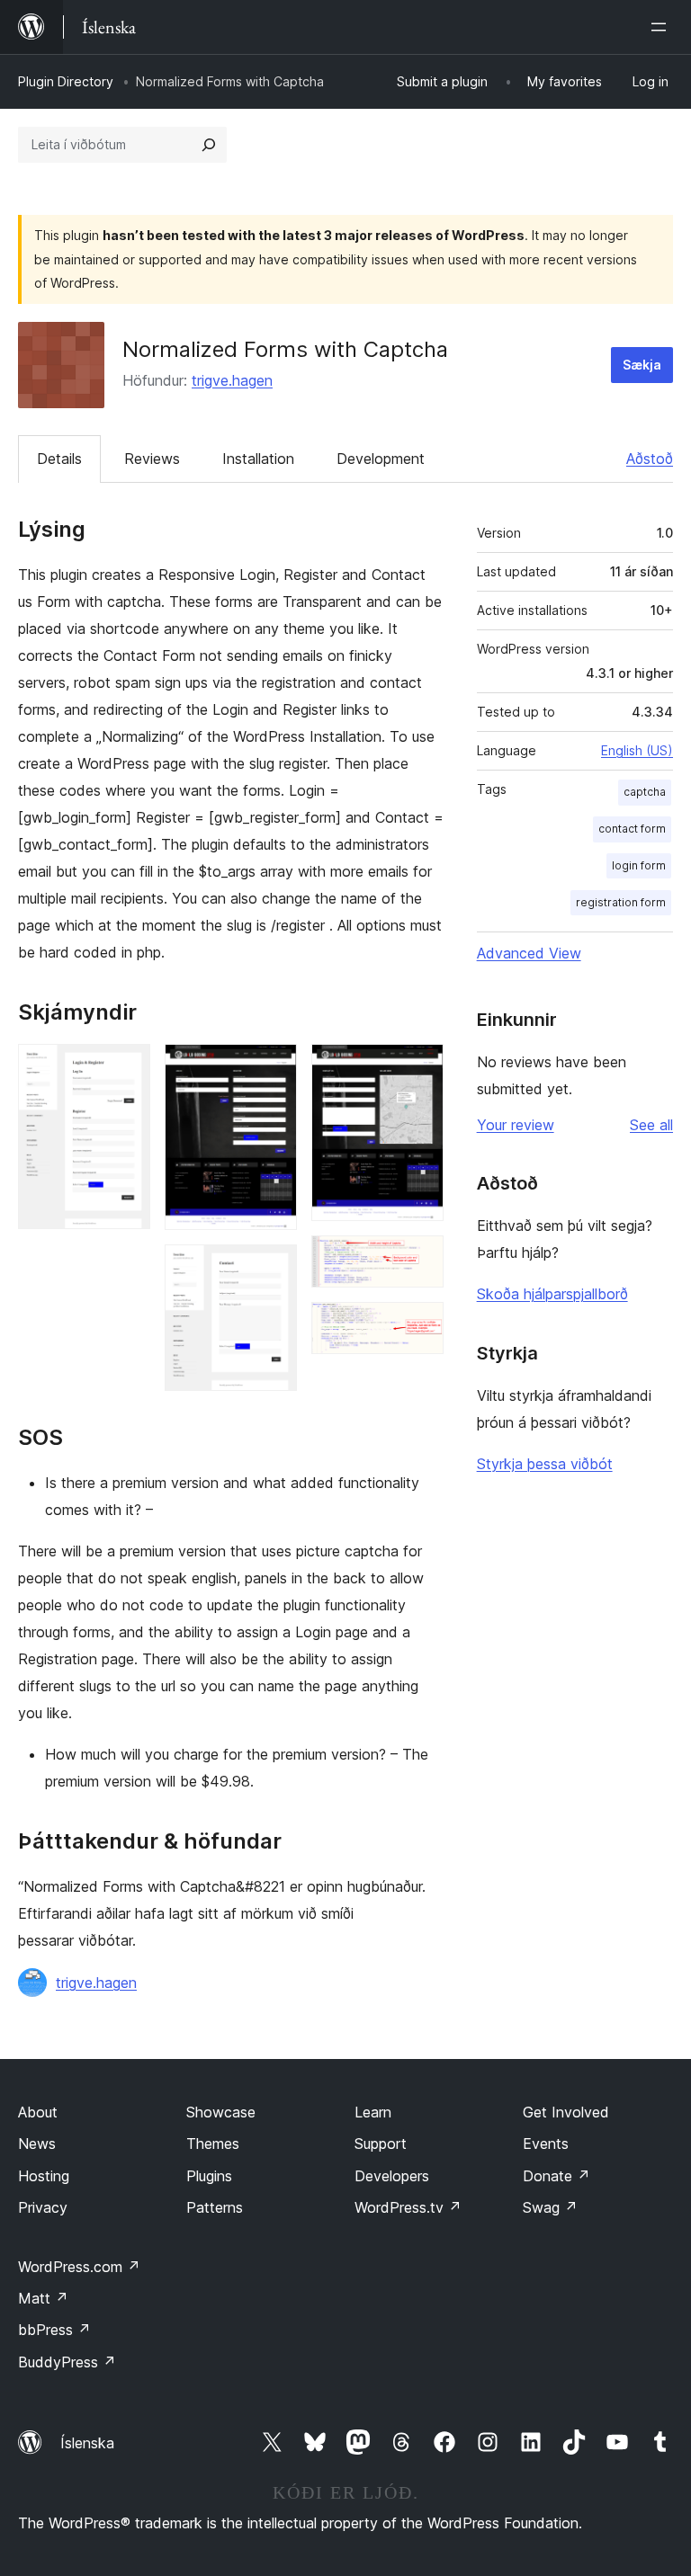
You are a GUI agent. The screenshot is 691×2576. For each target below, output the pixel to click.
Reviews (152, 459)
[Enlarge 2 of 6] (273, 1068)
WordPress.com (79, 2267)
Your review (516, 1125)
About (38, 2112)
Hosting (44, 2176)
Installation (258, 459)
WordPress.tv (408, 2207)
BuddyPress (67, 2362)
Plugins (209, 2176)
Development (381, 459)
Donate (556, 2176)
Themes (213, 2144)
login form (639, 865)
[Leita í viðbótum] (209, 145)
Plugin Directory (66, 81)
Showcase (221, 2112)
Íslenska (87, 2443)
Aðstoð (650, 459)
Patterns (215, 2207)
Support (381, 2144)
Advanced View (529, 953)
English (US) (637, 750)
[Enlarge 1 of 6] (126, 1068)
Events (546, 2144)
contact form (632, 829)
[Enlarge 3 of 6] (273, 1269)
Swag (550, 2207)
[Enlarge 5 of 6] (419, 1260)
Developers (392, 2176)
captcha (645, 792)
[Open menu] (662, 27)
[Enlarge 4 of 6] (419, 1068)
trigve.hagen (232, 380)
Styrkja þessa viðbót (545, 1464)
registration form (621, 902)
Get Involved (566, 2112)
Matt (43, 2298)
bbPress (54, 2330)
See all (651, 1125)
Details (59, 459)
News (37, 2144)
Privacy (43, 2207)
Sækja (642, 365)
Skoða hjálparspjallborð (552, 1294)
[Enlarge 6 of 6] (419, 1326)
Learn (373, 2112)
